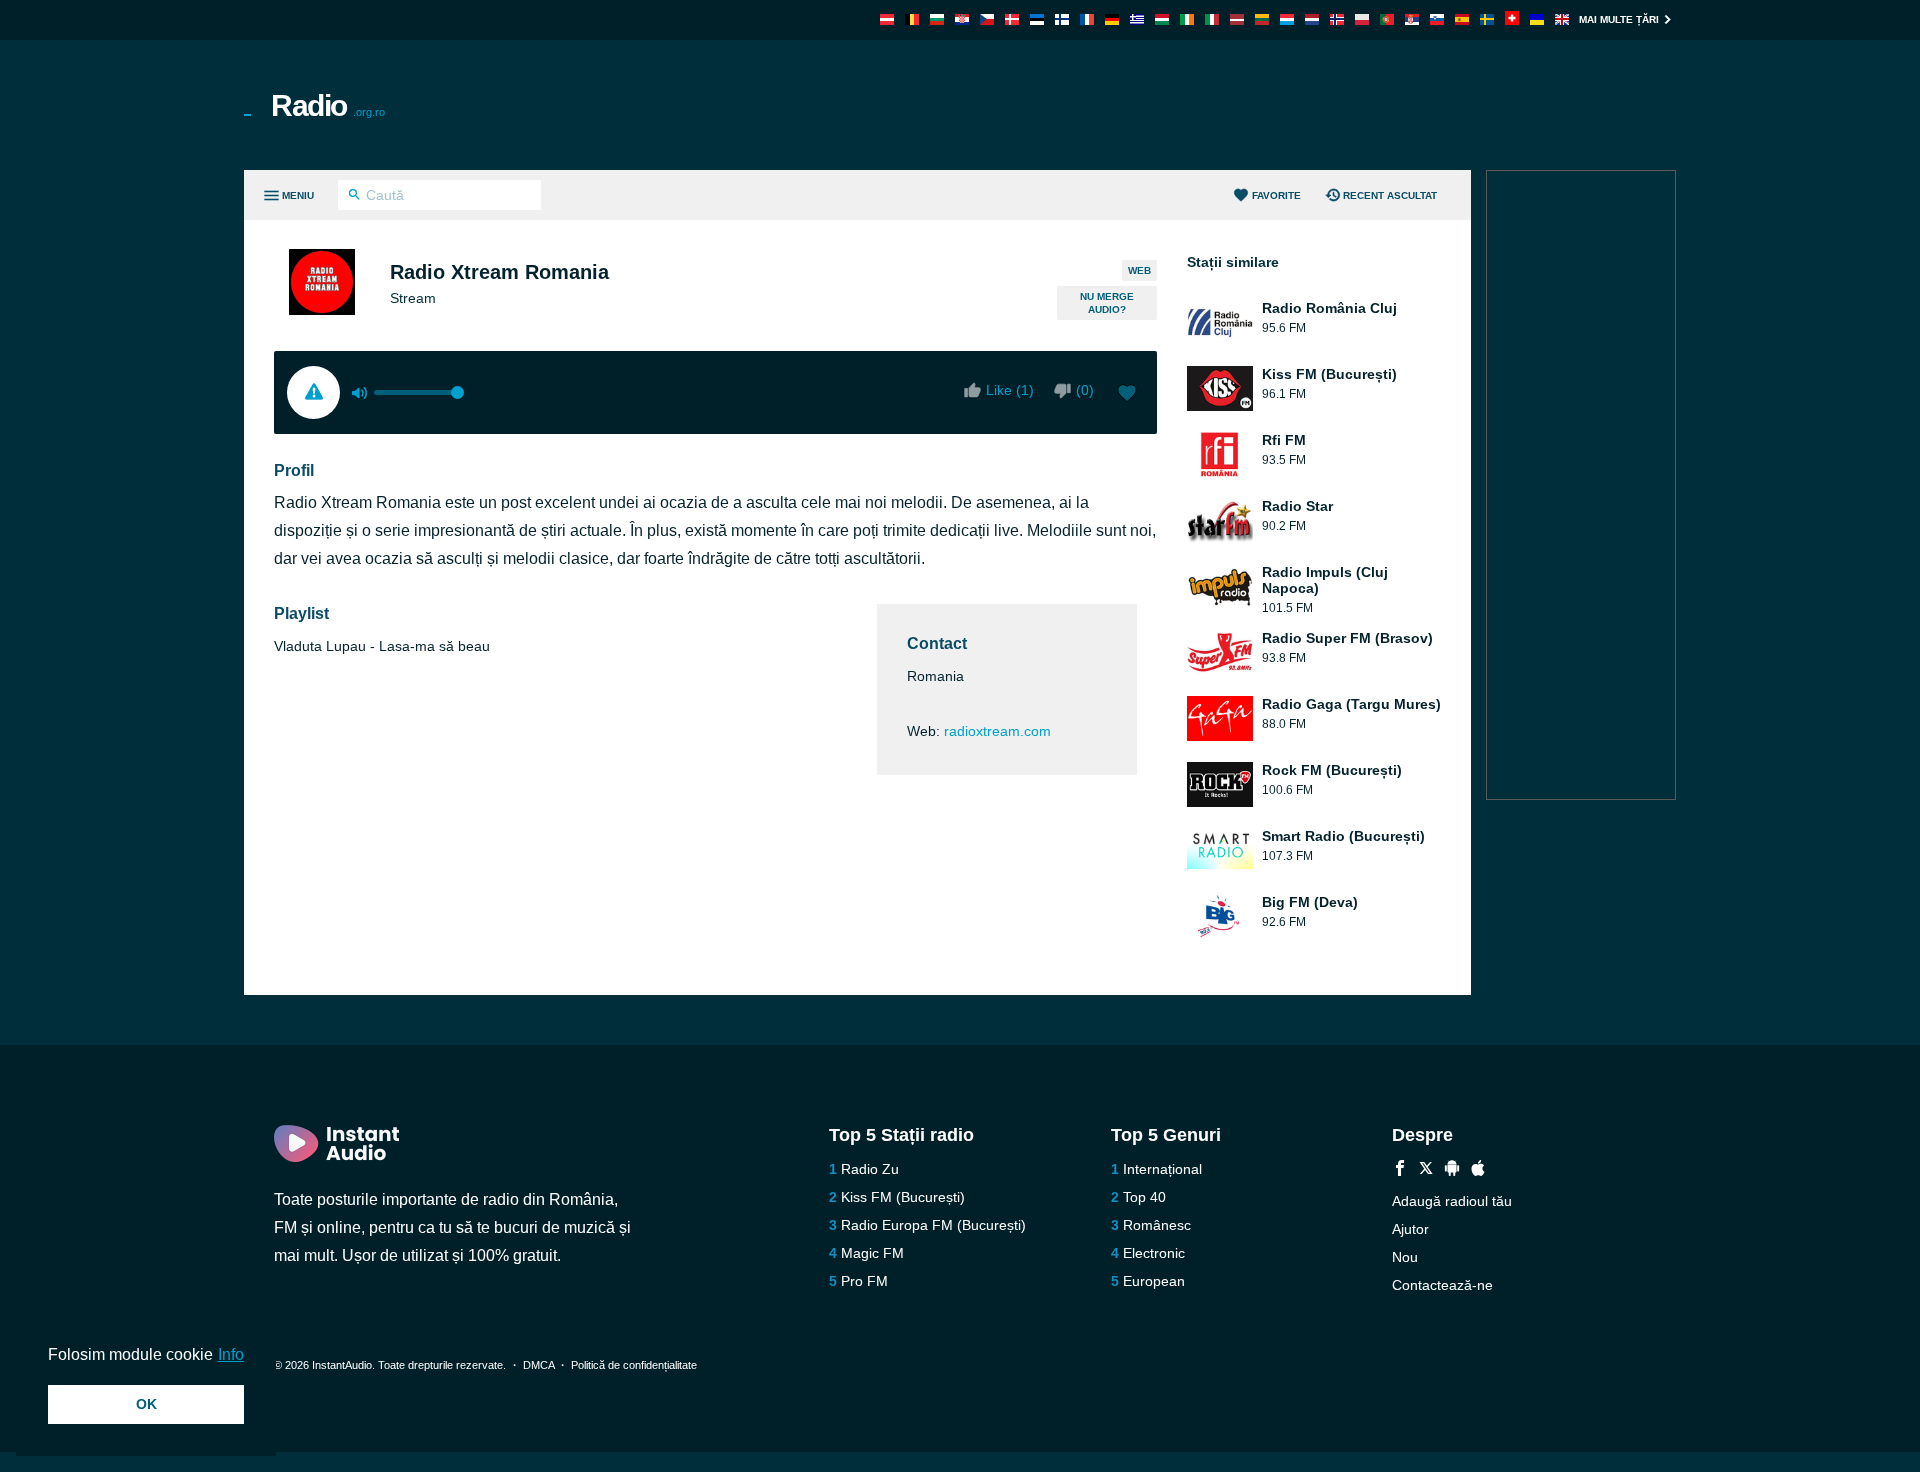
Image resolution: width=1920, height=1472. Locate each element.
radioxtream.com (997, 731)
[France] (1087, 19)
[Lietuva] (1262, 19)
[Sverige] (1487, 19)
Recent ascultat (1390, 195)
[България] (937, 19)
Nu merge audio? (1107, 303)
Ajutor (1410, 1229)
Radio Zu (870, 1169)
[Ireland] (1187, 19)
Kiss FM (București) (903, 1197)
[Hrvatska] (962, 19)
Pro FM (864, 1281)
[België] (912, 19)
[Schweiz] (1512, 19)
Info (231, 1354)
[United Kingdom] (1562, 19)
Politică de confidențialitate (634, 1365)
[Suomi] (1062, 19)
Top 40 (1144, 1197)
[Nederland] (1312, 19)
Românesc (1157, 1225)
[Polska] (1362, 19)
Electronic (1154, 1253)
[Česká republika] (987, 19)
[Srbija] (1412, 19)
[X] (1426, 1170)
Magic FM (872, 1253)
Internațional (1162, 1169)
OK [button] (146, 1404)
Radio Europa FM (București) (933, 1225)
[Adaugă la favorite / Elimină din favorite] (1127, 395)
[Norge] (1337, 19)
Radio (328, 105)
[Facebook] (1400, 1170)
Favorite (1276, 195)
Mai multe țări (1619, 19)
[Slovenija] (1437, 19)
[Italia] (1212, 19)
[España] (1462, 19)
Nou (1405, 1257)
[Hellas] (1137, 19)
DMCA (538, 1365)
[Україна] (1537, 19)
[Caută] (354, 197)
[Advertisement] (1186, 105)
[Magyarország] (1162, 19)
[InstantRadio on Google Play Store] (1452, 1170)
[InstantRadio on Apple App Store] (1478, 1170)
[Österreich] (887, 19)
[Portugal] (1387, 19)
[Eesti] (1037, 19)
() (1085, 390)
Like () (1010, 390)
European (1154, 1281)
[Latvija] (1237, 19)
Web (1139, 270)
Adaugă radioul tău (1452, 1201)
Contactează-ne (1442, 1285)
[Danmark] (1012, 19)
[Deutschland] (1112, 19)
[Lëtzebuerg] (1287, 19)
